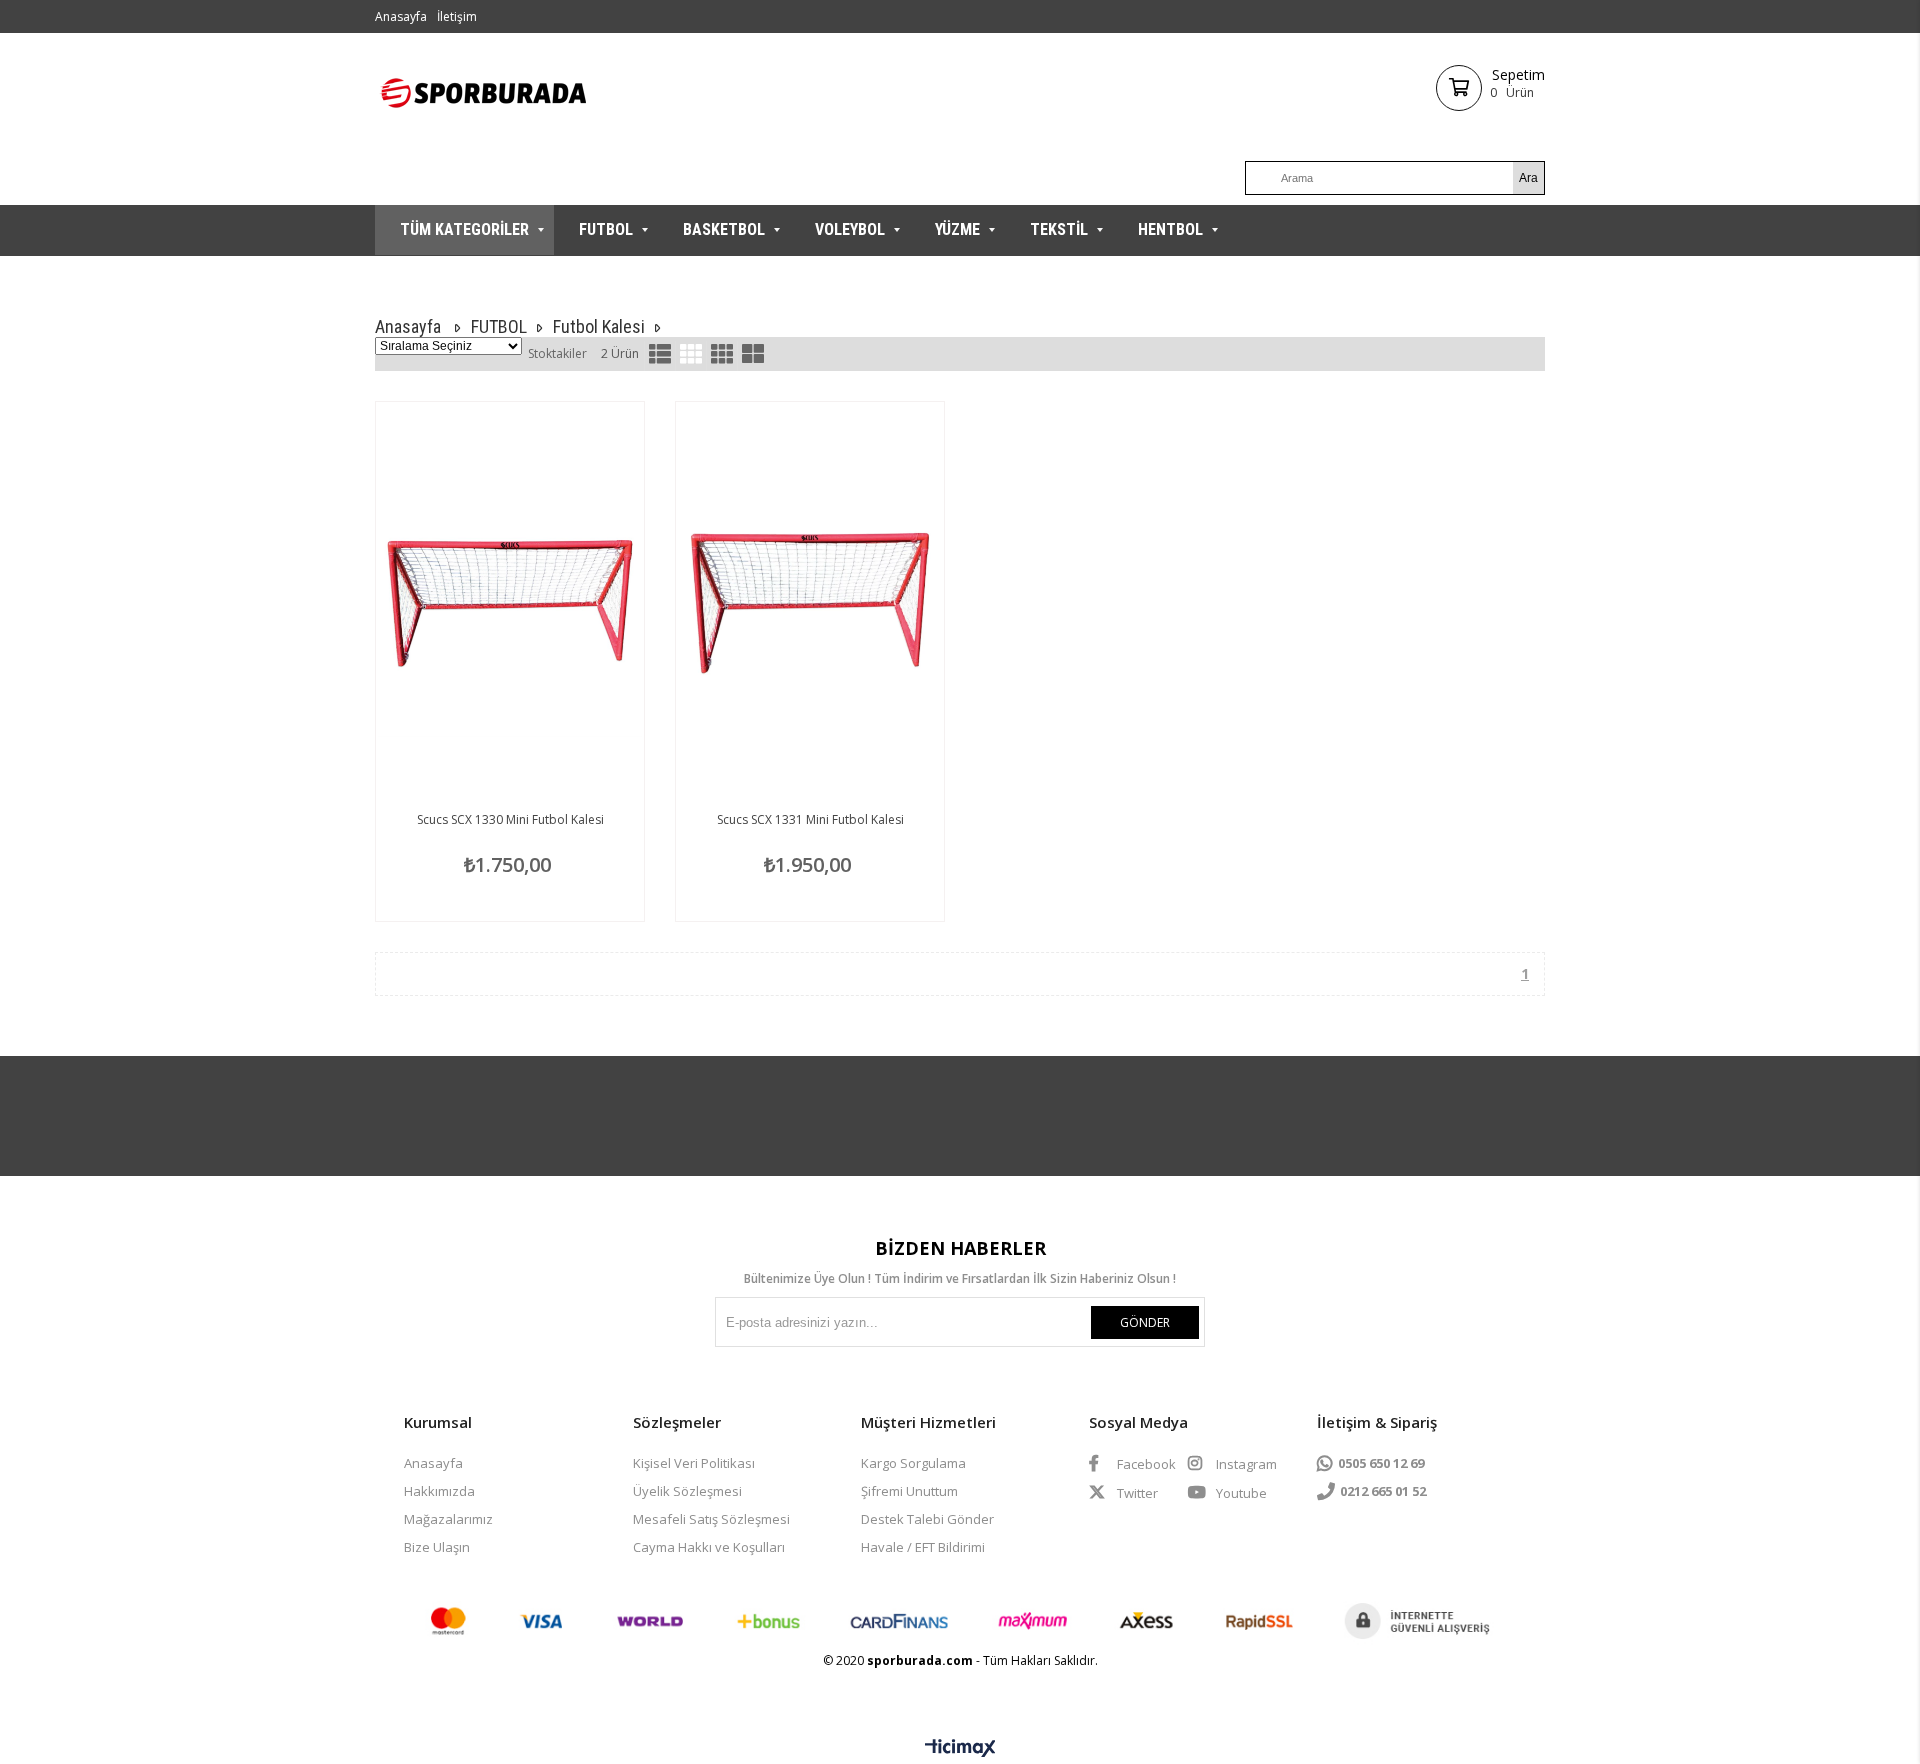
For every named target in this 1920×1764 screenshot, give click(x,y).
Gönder (1145, 1322)
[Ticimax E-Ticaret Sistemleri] (960, 1749)
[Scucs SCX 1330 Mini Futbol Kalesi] (510, 603)
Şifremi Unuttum (909, 1491)
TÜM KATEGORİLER (464, 229)
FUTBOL (606, 229)
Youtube (1240, 1493)
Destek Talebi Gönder (927, 1519)
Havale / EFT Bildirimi (923, 1547)
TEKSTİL (1059, 229)
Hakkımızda (439, 1491)
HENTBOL (1170, 229)
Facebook (1145, 1464)
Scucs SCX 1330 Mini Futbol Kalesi (510, 819)
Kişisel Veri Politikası (694, 1463)
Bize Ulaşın (437, 1547)
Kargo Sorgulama (913, 1463)
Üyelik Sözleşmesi (687, 1491)
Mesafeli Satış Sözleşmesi (711, 1519)
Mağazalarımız (448, 1519)
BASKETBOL (724, 229)
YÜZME (957, 229)
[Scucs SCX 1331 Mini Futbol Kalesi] (810, 603)
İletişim (457, 16)
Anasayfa (401, 16)
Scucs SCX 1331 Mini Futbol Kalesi (810, 819)
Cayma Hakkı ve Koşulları (709, 1547)
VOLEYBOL (850, 229)
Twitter (1136, 1493)
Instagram (1245, 1464)
